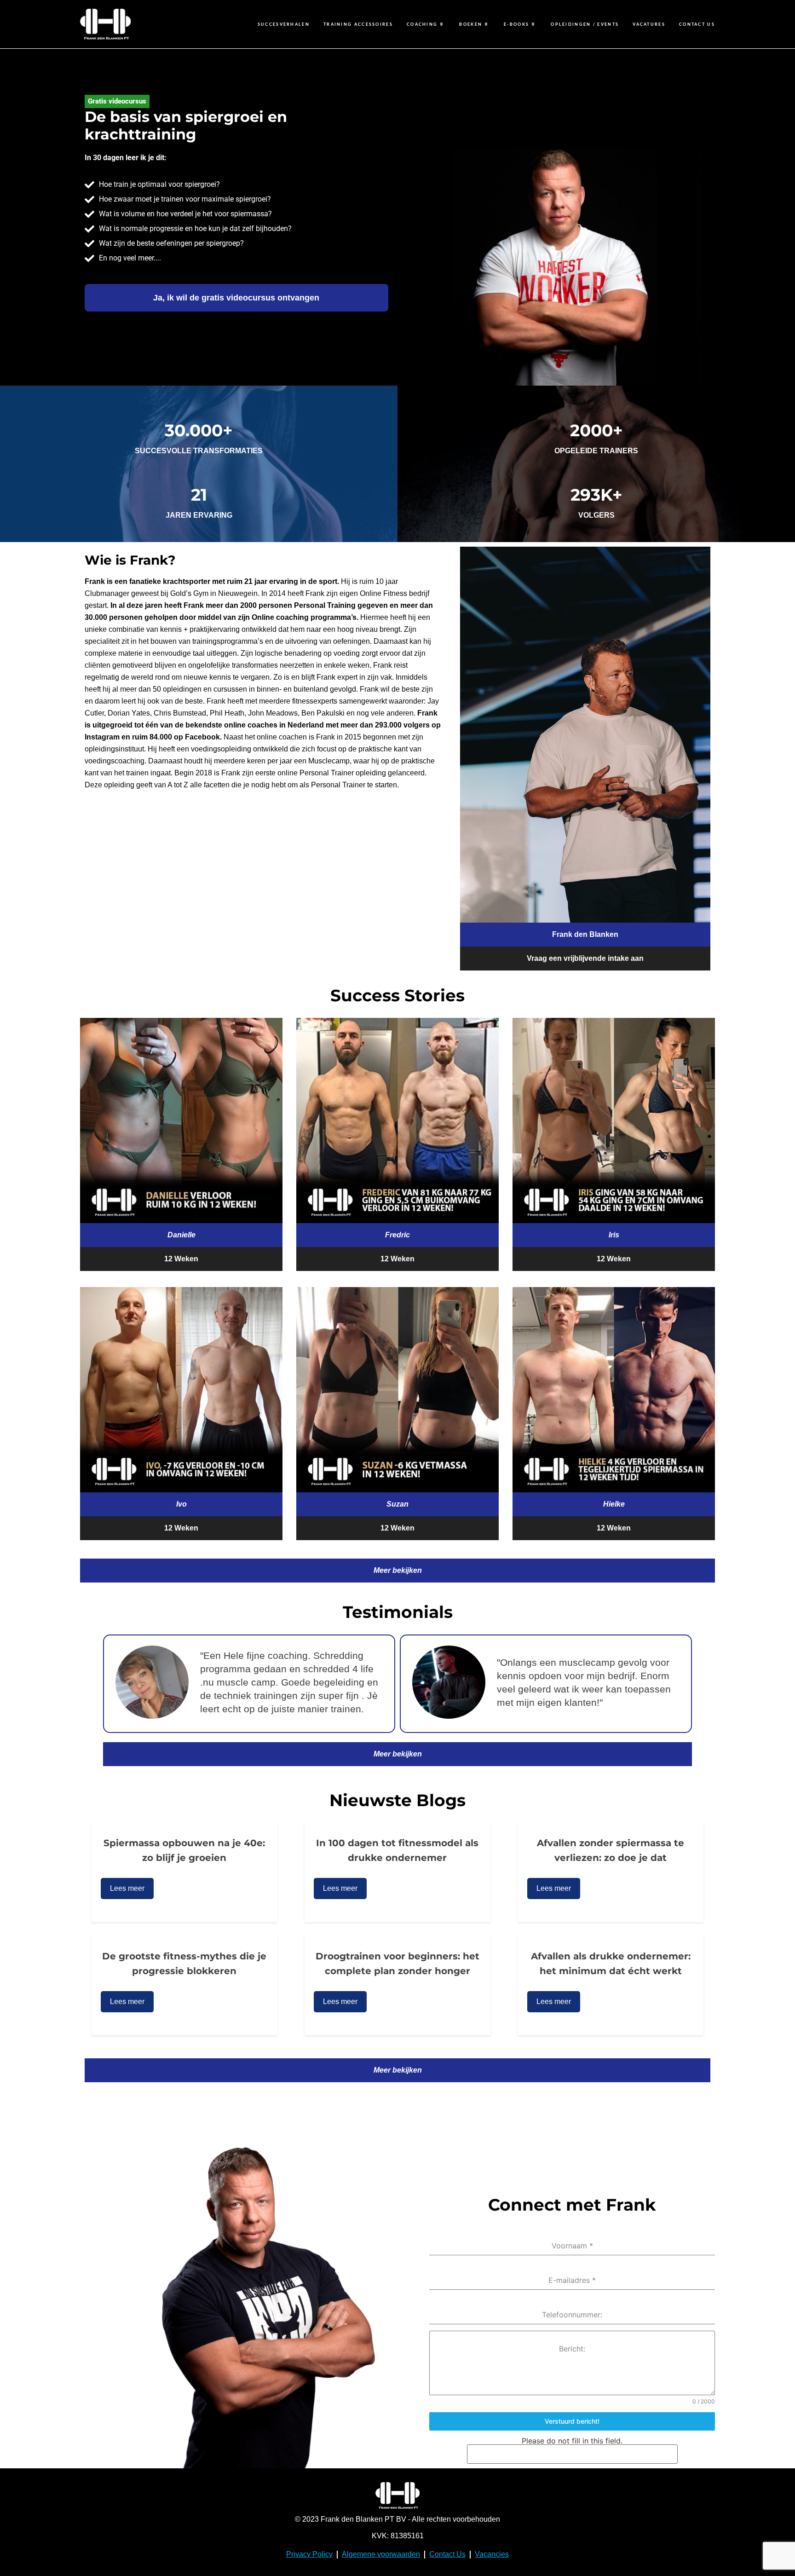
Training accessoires (358, 24)
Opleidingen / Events (585, 24)
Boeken (471, 24)
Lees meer (127, 1888)
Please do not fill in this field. (572, 2441)
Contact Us (697, 24)
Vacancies (492, 2554)
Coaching (422, 24)
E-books (516, 24)
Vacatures (649, 24)
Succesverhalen (284, 24)
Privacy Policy (309, 2554)
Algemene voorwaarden (381, 2554)
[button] (181, 1235)
